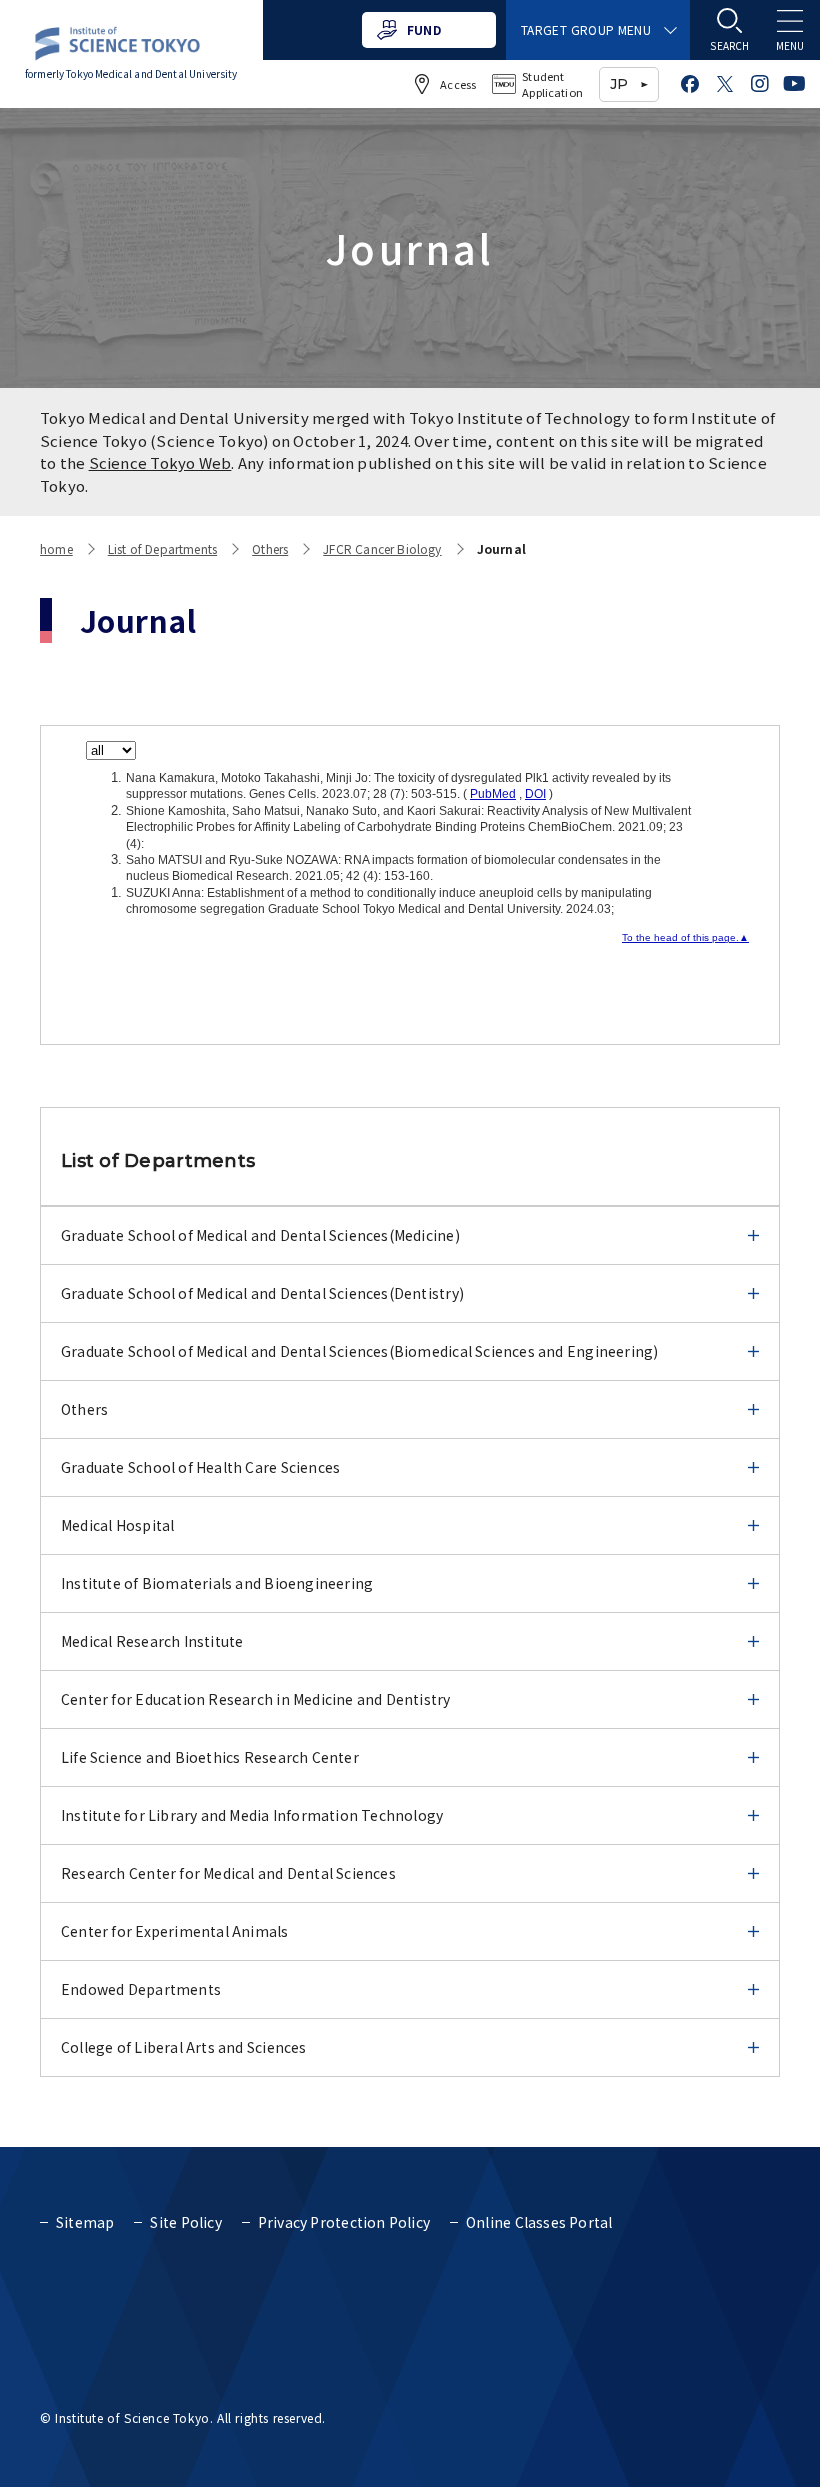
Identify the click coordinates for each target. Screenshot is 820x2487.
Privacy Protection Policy (344, 2222)
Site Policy (185, 2222)
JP (619, 84)
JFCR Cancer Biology (382, 548)
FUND (424, 29)
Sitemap (85, 2222)
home (56, 548)
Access (458, 84)
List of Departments (162, 548)
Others (270, 548)
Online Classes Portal (539, 2222)
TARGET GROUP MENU (586, 29)
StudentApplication (552, 84)
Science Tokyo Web (160, 462)
